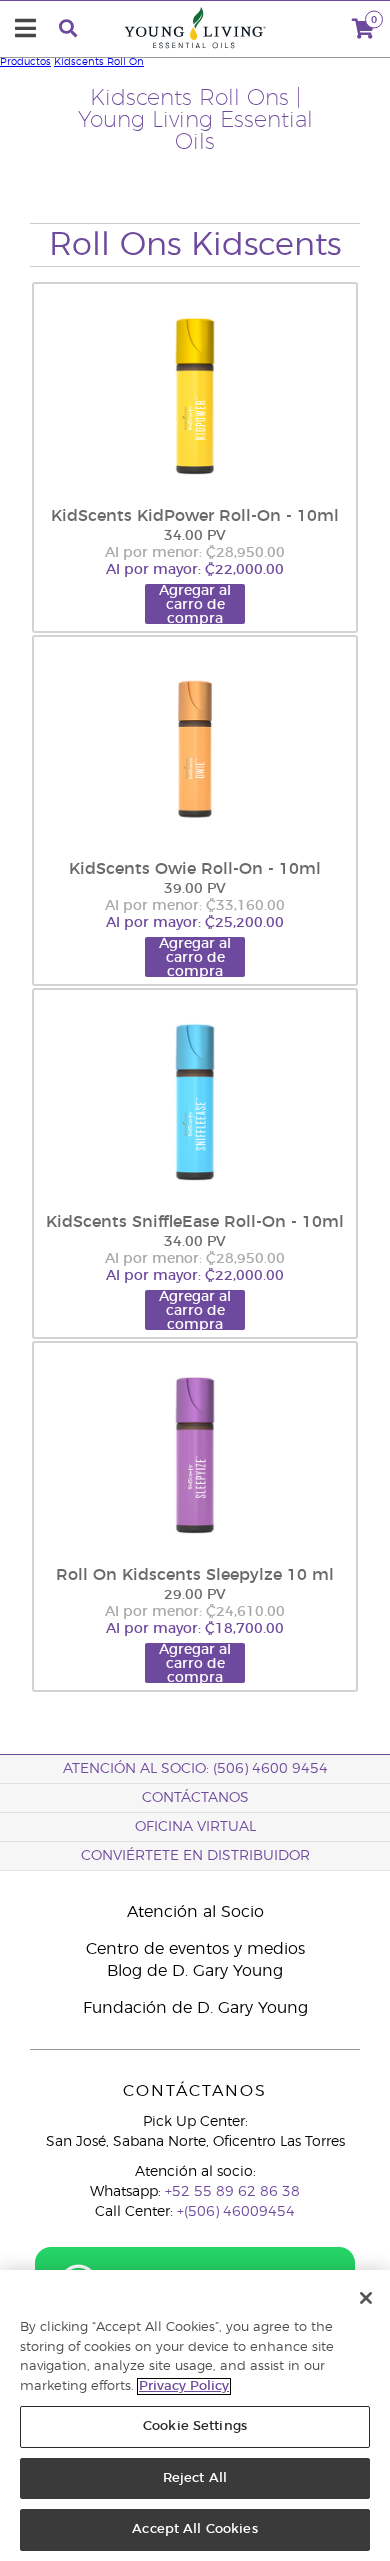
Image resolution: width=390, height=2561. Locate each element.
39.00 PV (195, 889)
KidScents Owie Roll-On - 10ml (195, 869)
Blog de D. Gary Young (195, 1971)
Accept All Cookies (194, 2529)
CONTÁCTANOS (195, 1798)
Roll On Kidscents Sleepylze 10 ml (195, 1575)
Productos (25, 62)
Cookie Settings (195, 2426)
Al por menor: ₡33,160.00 (195, 906)
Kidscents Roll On (99, 62)
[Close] (366, 2298)
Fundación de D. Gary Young (195, 2008)
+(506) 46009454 (236, 2212)
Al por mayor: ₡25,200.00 (195, 923)
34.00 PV (195, 536)
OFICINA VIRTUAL (195, 1827)
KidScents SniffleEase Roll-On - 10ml (195, 1222)
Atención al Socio (195, 1912)
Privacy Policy (184, 2386)
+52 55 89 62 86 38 (232, 2192)
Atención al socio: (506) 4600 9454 (195, 1769)
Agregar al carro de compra (195, 604)
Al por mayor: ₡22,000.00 (195, 570)
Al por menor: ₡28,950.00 (195, 553)
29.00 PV (195, 1595)
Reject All (195, 2478)
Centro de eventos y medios (195, 1949)
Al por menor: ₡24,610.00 (195, 1612)
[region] (195, 2415)
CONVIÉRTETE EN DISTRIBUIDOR (195, 1856)
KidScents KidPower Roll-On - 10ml (195, 516)
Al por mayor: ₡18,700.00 (195, 1629)
